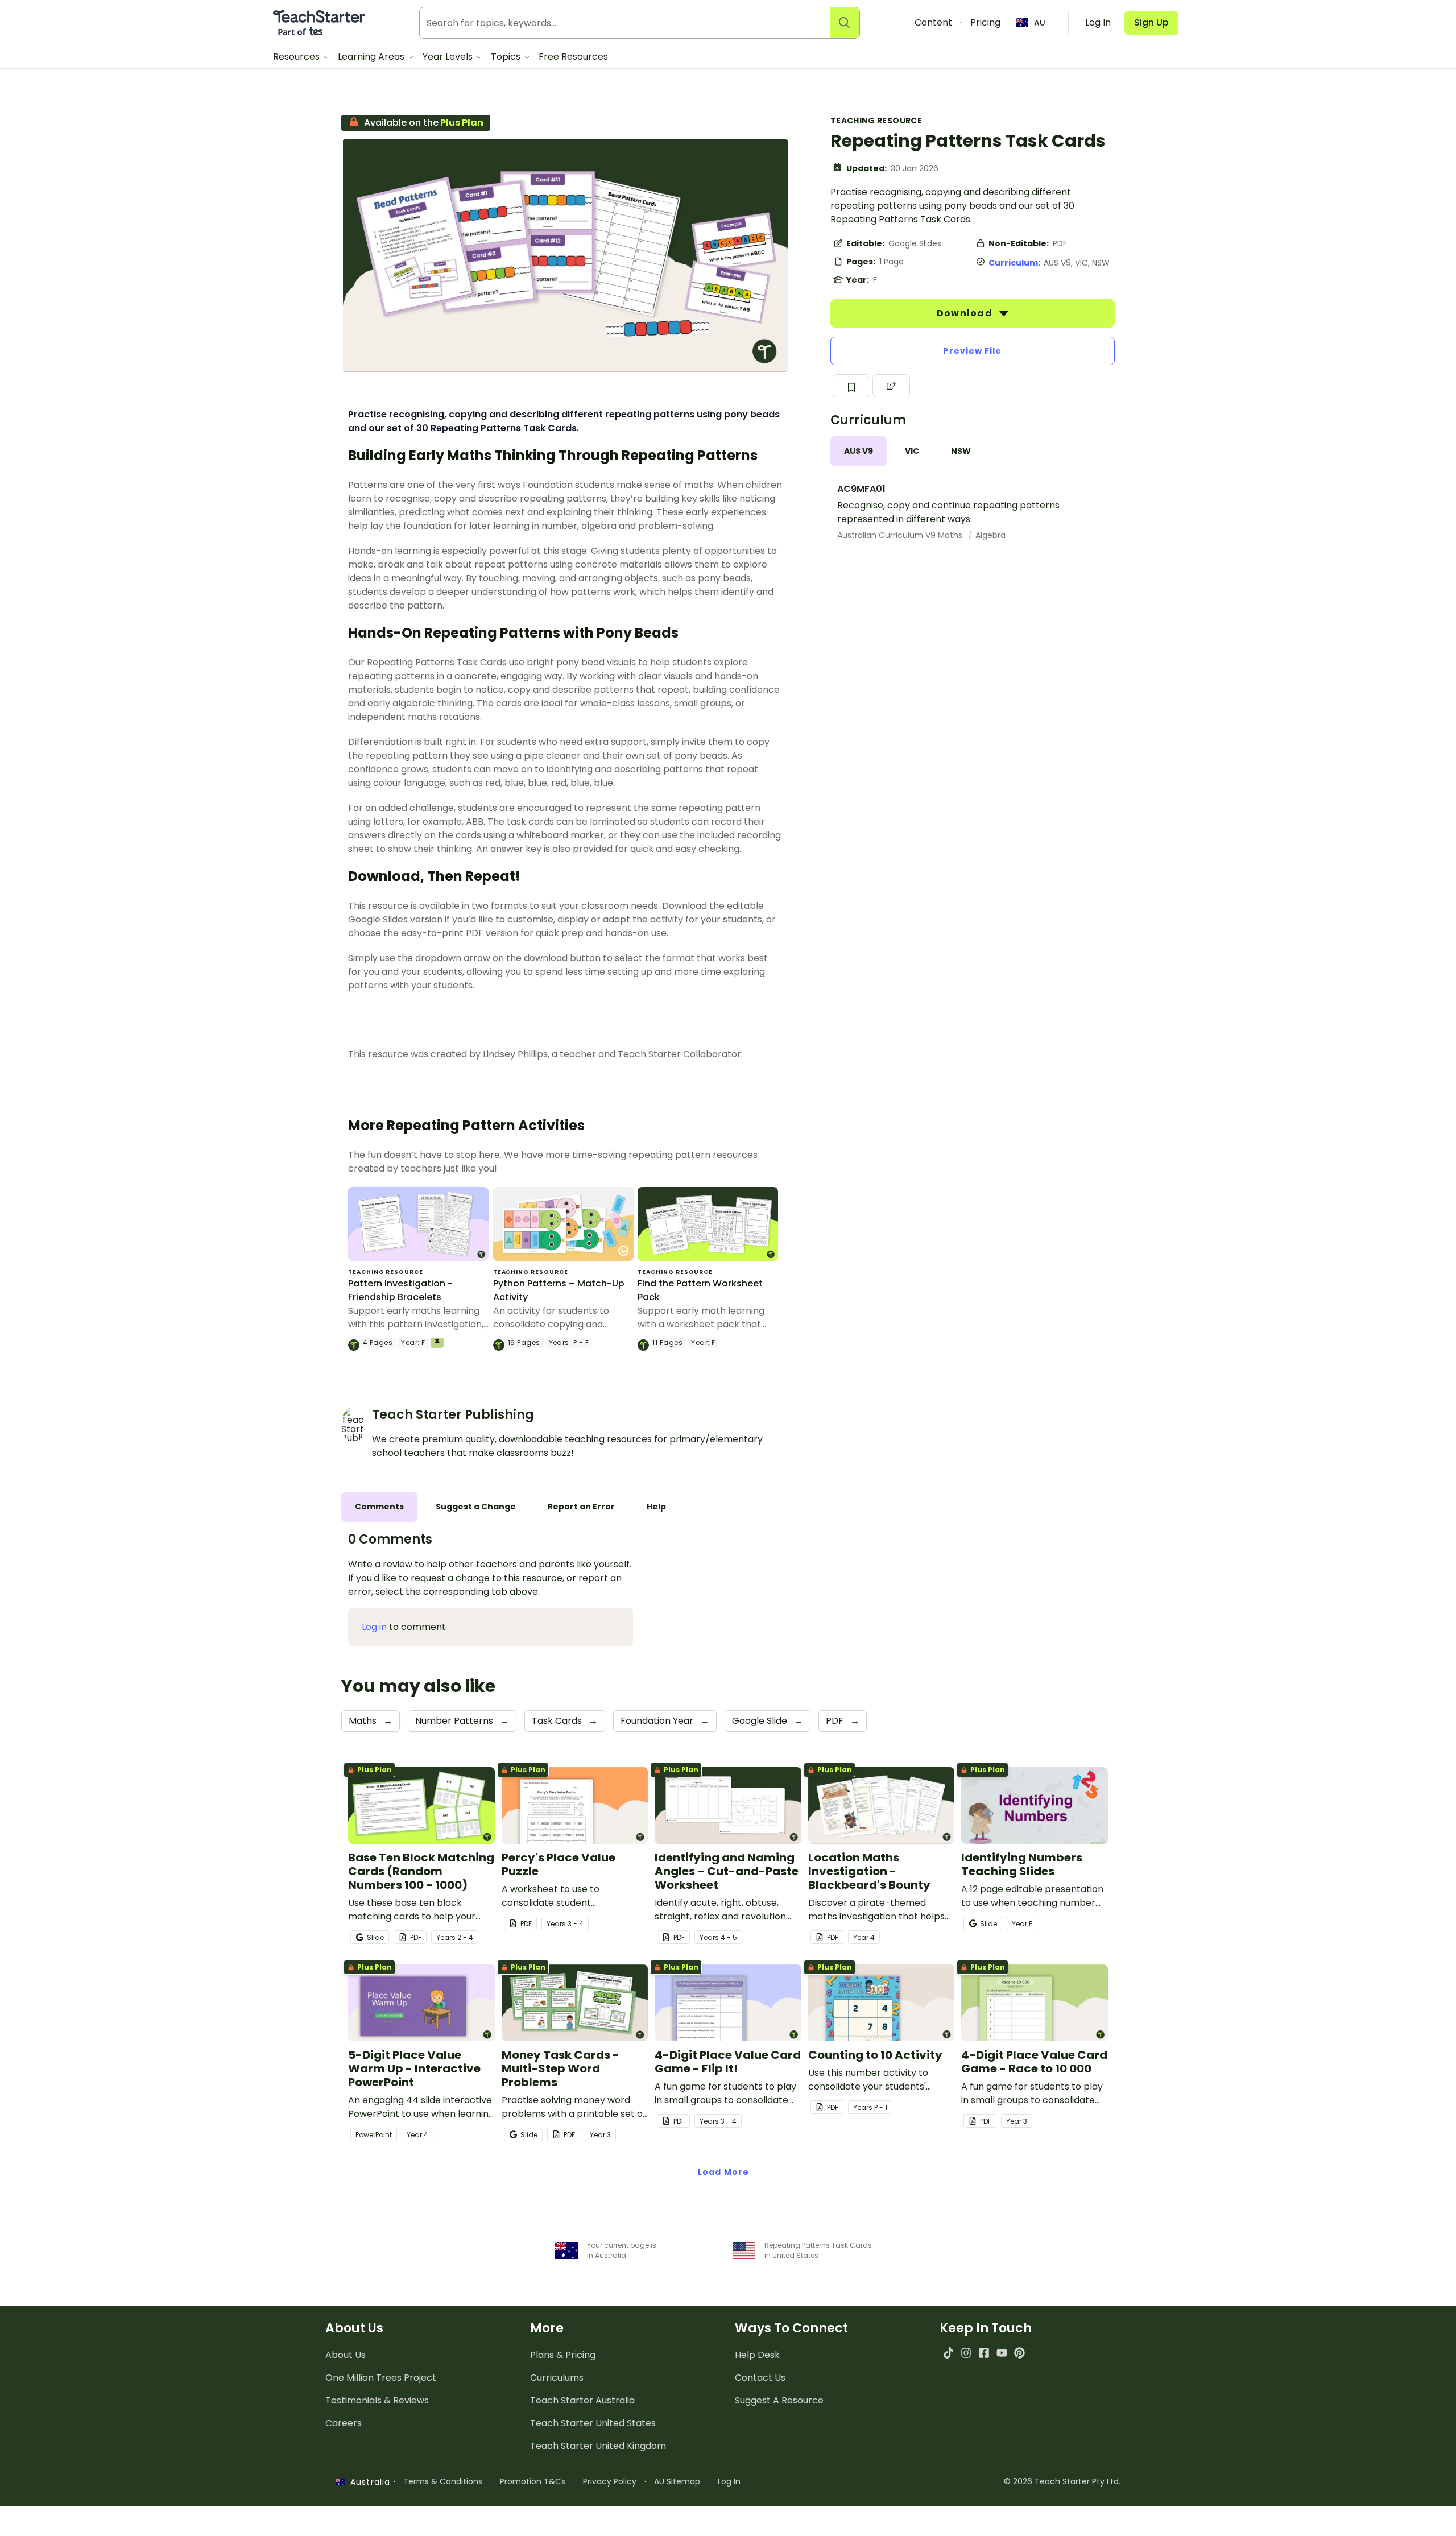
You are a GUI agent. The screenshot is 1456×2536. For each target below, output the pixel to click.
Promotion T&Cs (533, 2481)
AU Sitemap (677, 2481)
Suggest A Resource (779, 2400)
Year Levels (449, 57)
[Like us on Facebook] (984, 2353)
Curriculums (557, 2378)
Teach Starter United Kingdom (598, 2446)
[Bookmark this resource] (851, 386)
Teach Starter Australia (582, 2400)
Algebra (990, 535)
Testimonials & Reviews (377, 2400)
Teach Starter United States (593, 2423)
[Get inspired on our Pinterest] (1019, 2353)
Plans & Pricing (563, 2355)
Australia (367, 2482)
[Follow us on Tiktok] (948, 2353)
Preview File (972, 351)
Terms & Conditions (443, 2481)
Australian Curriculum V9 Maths (901, 535)
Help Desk (757, 2355)
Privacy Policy (610, 2481)
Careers (344, 2423)
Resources (297, 57)
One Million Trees (381, 2378)
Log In (729, 2481)
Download (966, 313)
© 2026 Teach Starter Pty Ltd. (1062, 2481)
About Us (346, 2355)
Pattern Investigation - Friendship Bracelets (400, 1290)
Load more (723, 2172)
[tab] (859, 451)
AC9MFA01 (861, 489)
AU (1040, 23)
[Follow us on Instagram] (966, 2353)
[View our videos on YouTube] (1002, 2353)
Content (934, 22)
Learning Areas (372, 57)
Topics (507, 57)
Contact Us (760, 2378)
